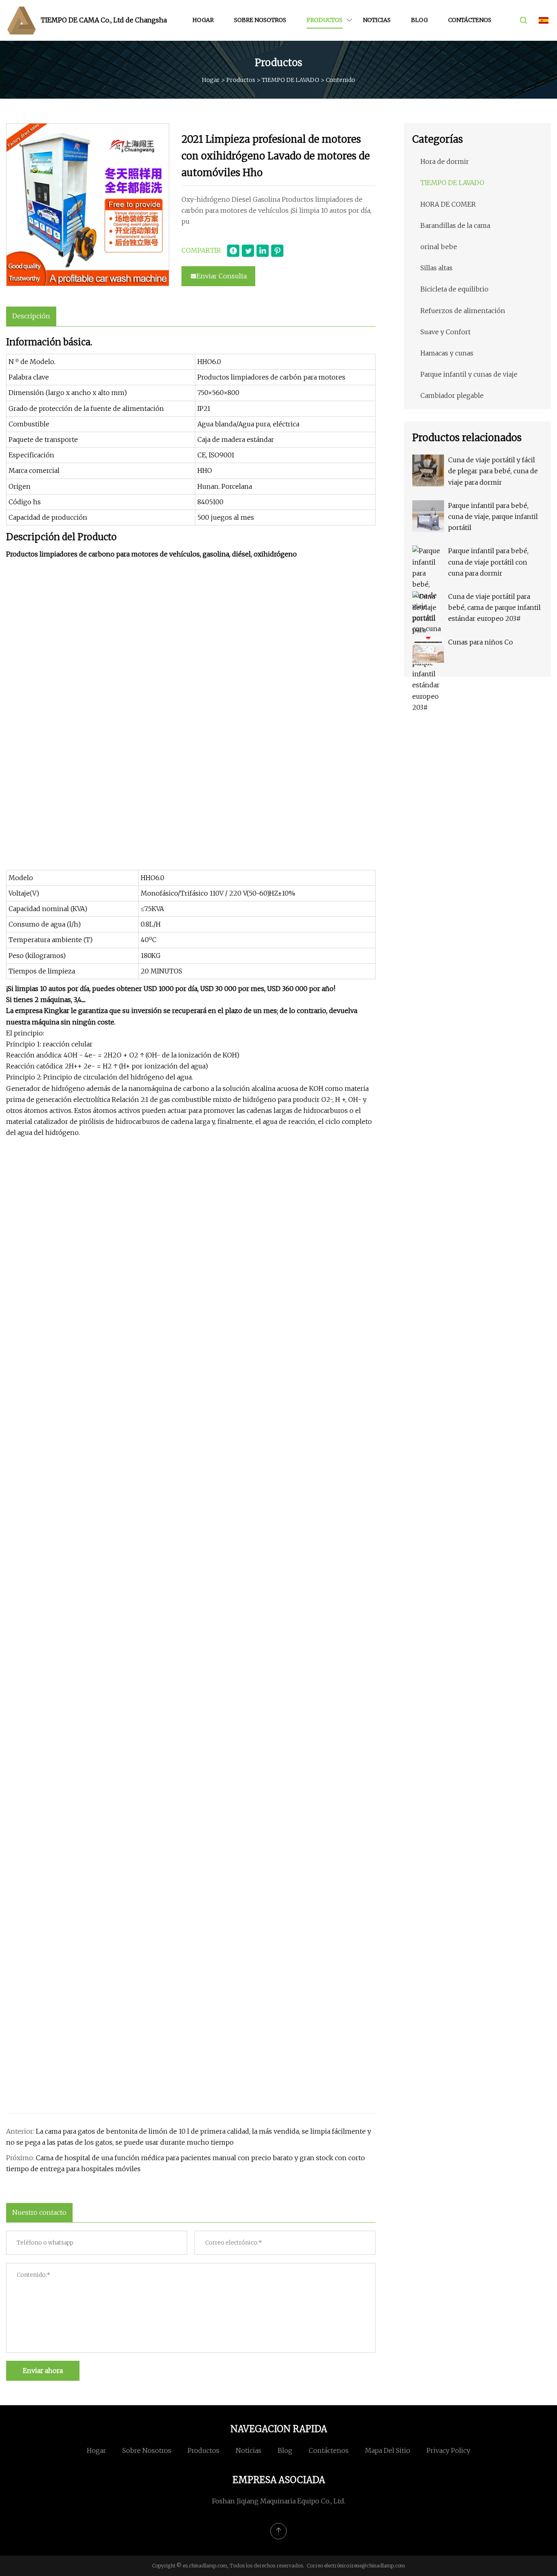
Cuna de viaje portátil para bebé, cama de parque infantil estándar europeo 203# (494, 607)
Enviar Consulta (222, 276)
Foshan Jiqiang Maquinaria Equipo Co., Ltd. (279, 2501)
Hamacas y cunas (447, 353)
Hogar (203, 20)
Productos (325, 20)
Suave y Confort (445, 332)
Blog (419, 20)
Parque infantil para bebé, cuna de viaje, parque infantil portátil (493, 517)
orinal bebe (439, 247)
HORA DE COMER (448, 204)
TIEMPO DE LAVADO (291, 80)
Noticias (377, 20)
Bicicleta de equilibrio (454, 289)
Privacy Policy (448, 2450)
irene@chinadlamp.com (378, 2566)
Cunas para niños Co (481, 642)
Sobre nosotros (260, 20)
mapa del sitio (388, 2450)
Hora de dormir (445, 161)
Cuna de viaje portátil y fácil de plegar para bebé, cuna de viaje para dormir (493, 471)
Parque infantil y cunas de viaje (469, 374)
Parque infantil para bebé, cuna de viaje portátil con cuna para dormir (488, 562)
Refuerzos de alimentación (463, 311)
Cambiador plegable (452, 395)
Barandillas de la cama (455, 225)
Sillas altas (437, 268)
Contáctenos (470, 20)
